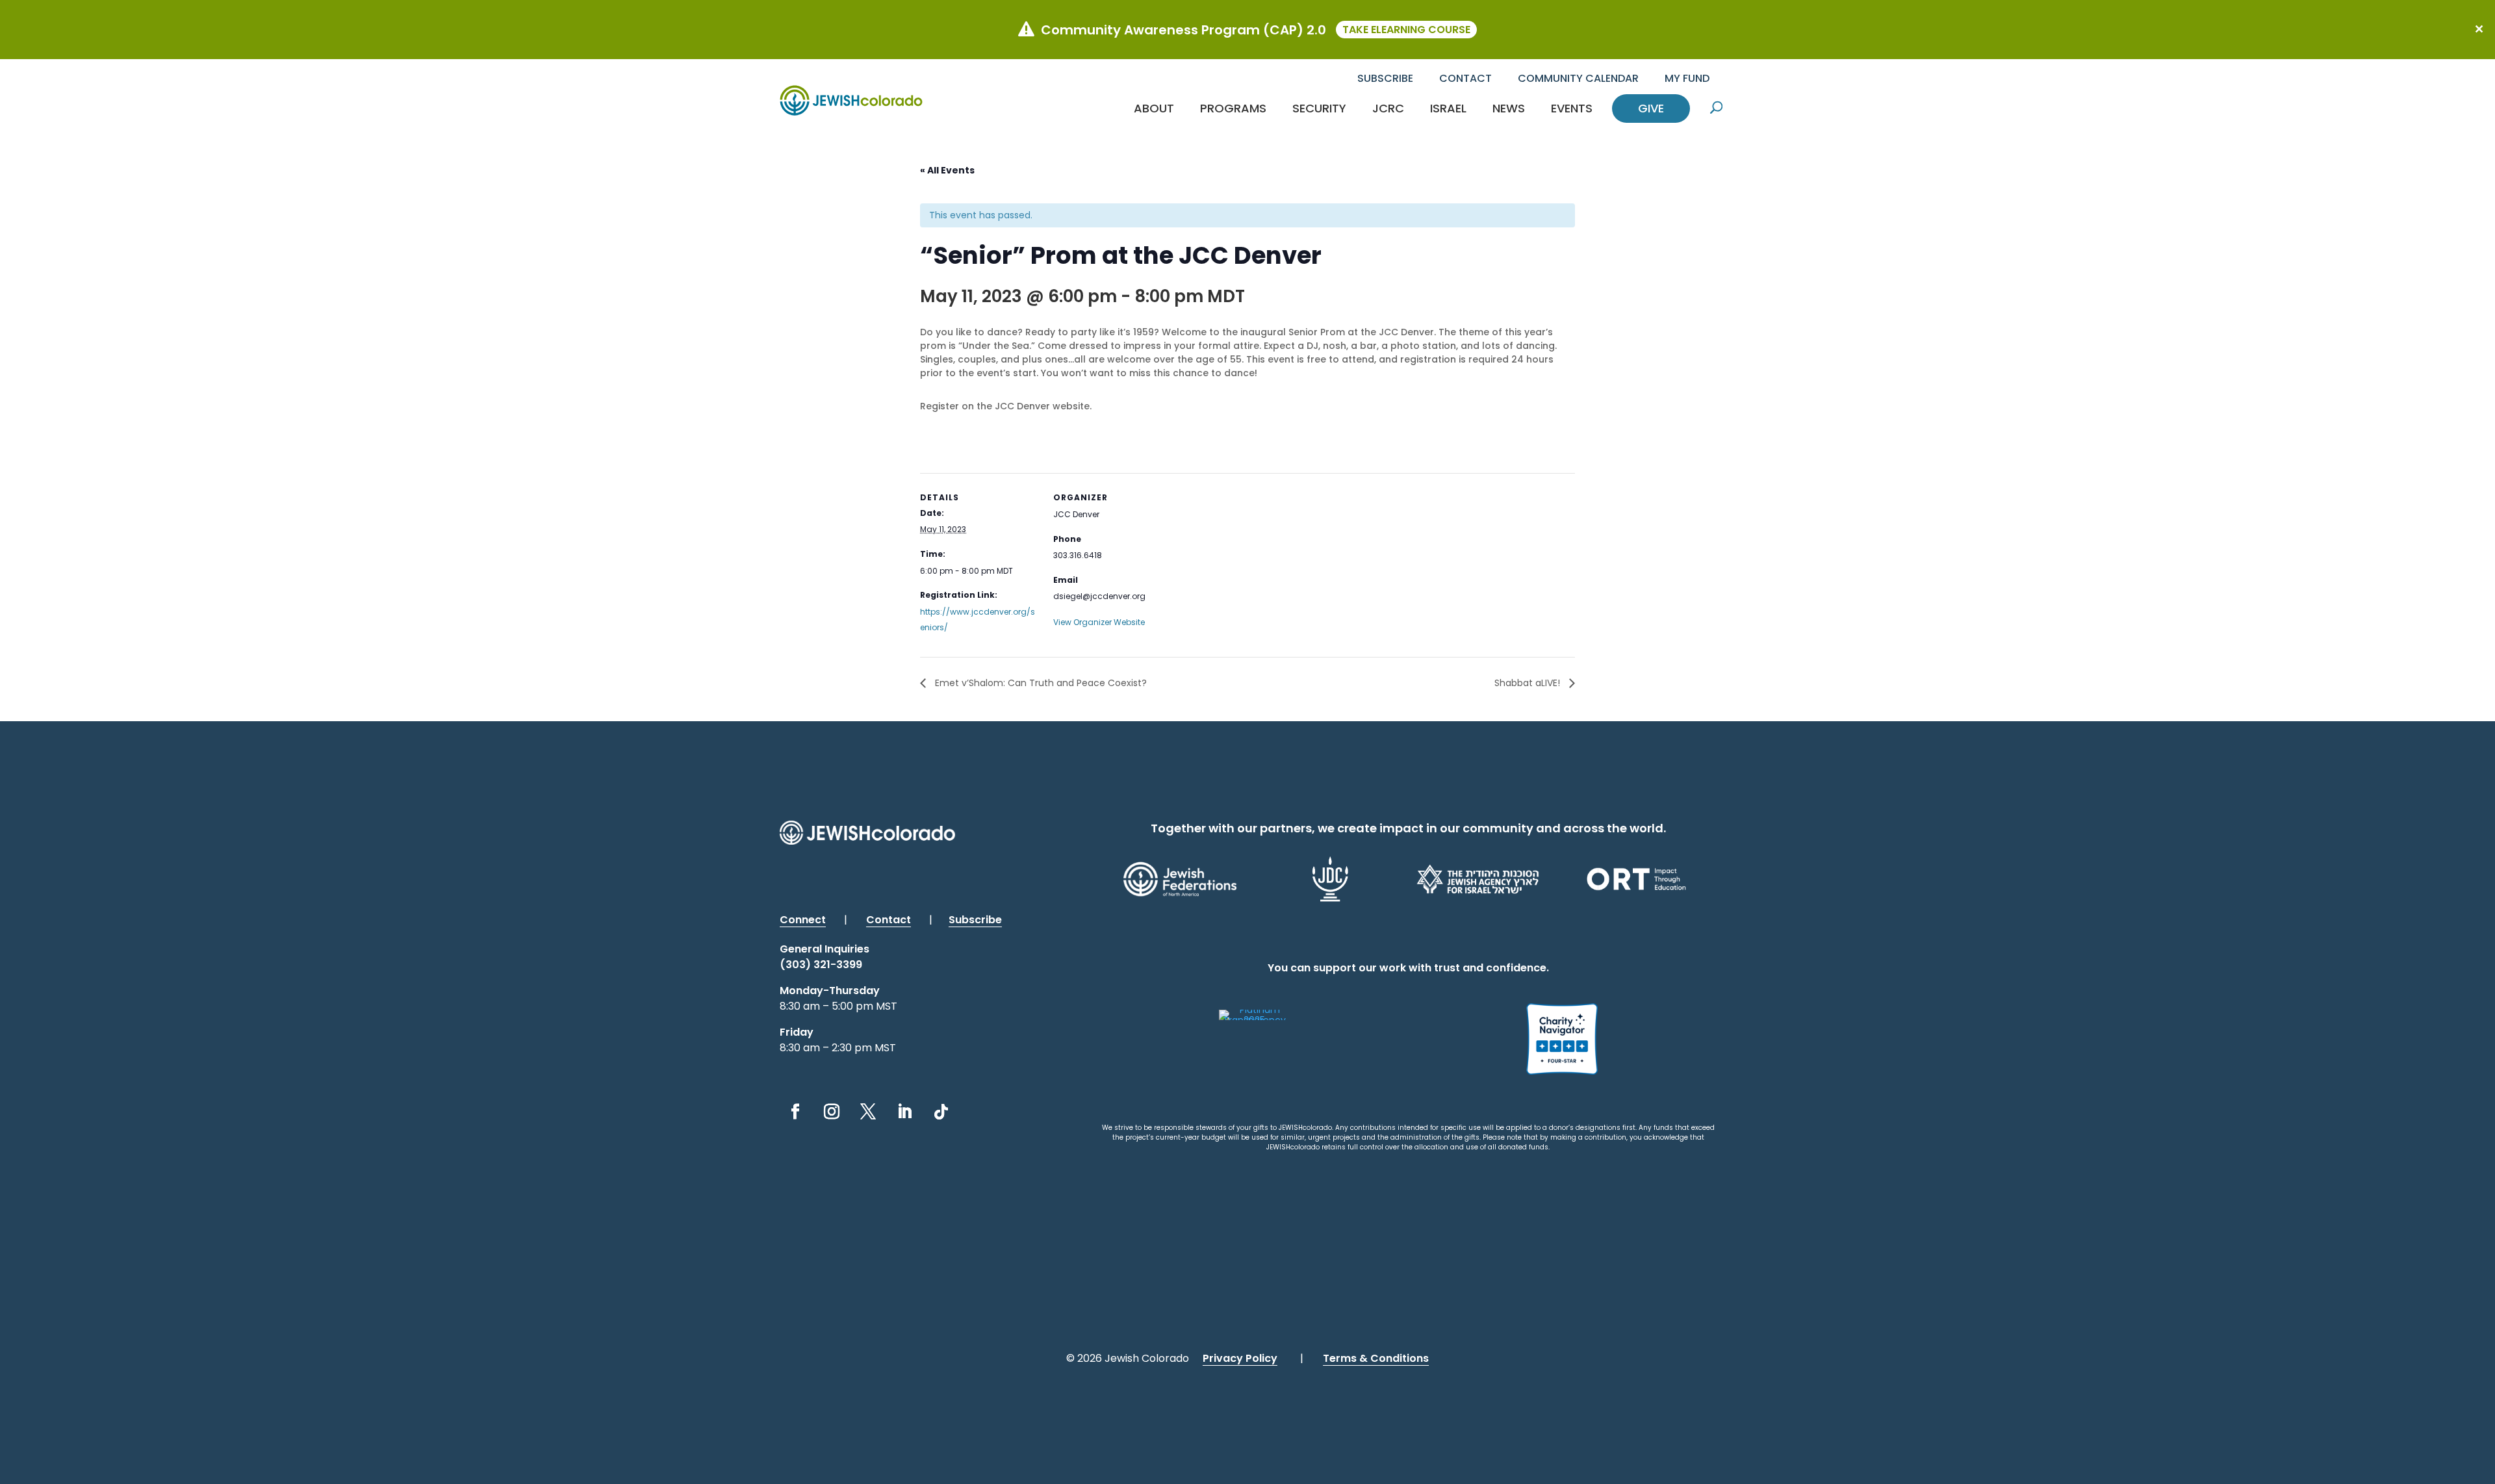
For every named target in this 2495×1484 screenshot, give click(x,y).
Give (1651, 108)
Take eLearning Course (1406, 30)
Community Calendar (1578, 78)
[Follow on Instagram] (832, 1112)
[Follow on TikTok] (941, 1112)
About (1154, 108)
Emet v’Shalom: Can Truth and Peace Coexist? (1040, 683)
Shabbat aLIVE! (1529, 683)
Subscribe (1385, 78)
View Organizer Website (1099, 622)
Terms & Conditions (1376, 1358)
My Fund (1687, 78)
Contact (1465, 78)
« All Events (947, 170)
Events (1572, 108)
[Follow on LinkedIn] (904, 1112)
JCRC (1388, 108)
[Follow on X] (868, 1112)
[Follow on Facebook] (795, 1112)
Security (1319, 108)
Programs (1233, 108)
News (1509, 108)
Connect (803, 920)
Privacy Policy (1240, 1358)
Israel (1448, 108)
